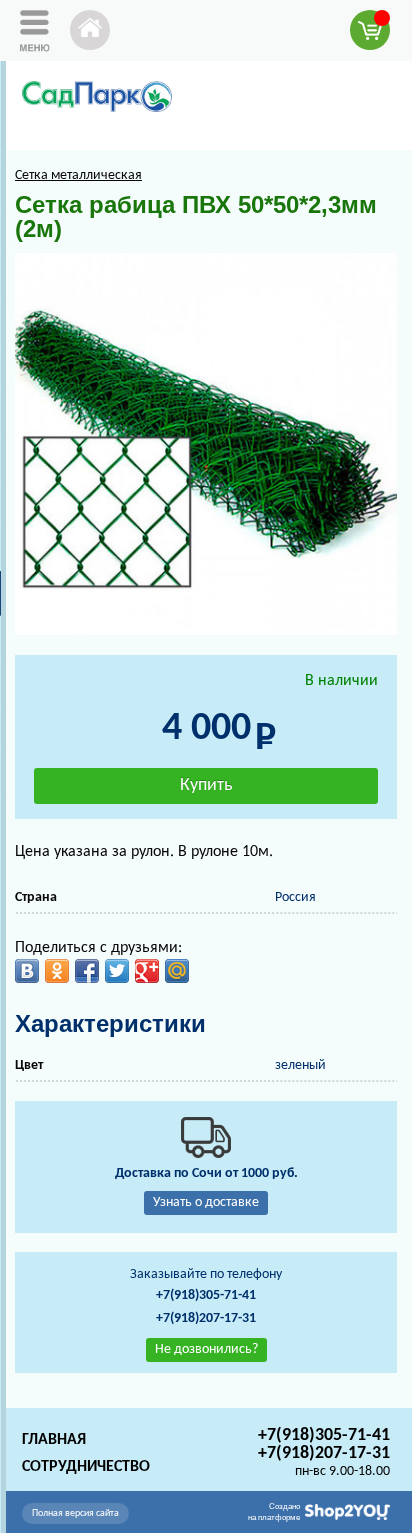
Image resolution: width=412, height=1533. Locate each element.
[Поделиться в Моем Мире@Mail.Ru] (177, 971)
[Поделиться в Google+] (147, 971)
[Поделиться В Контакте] (27, 971)
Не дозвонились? (206, 1349)
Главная (54, 1440)
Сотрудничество (86, 1467)
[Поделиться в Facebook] (87, 971)
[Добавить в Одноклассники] (57, 971)
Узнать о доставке (206, 1202)
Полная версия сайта (75, 1513)
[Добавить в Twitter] (117, 971)
